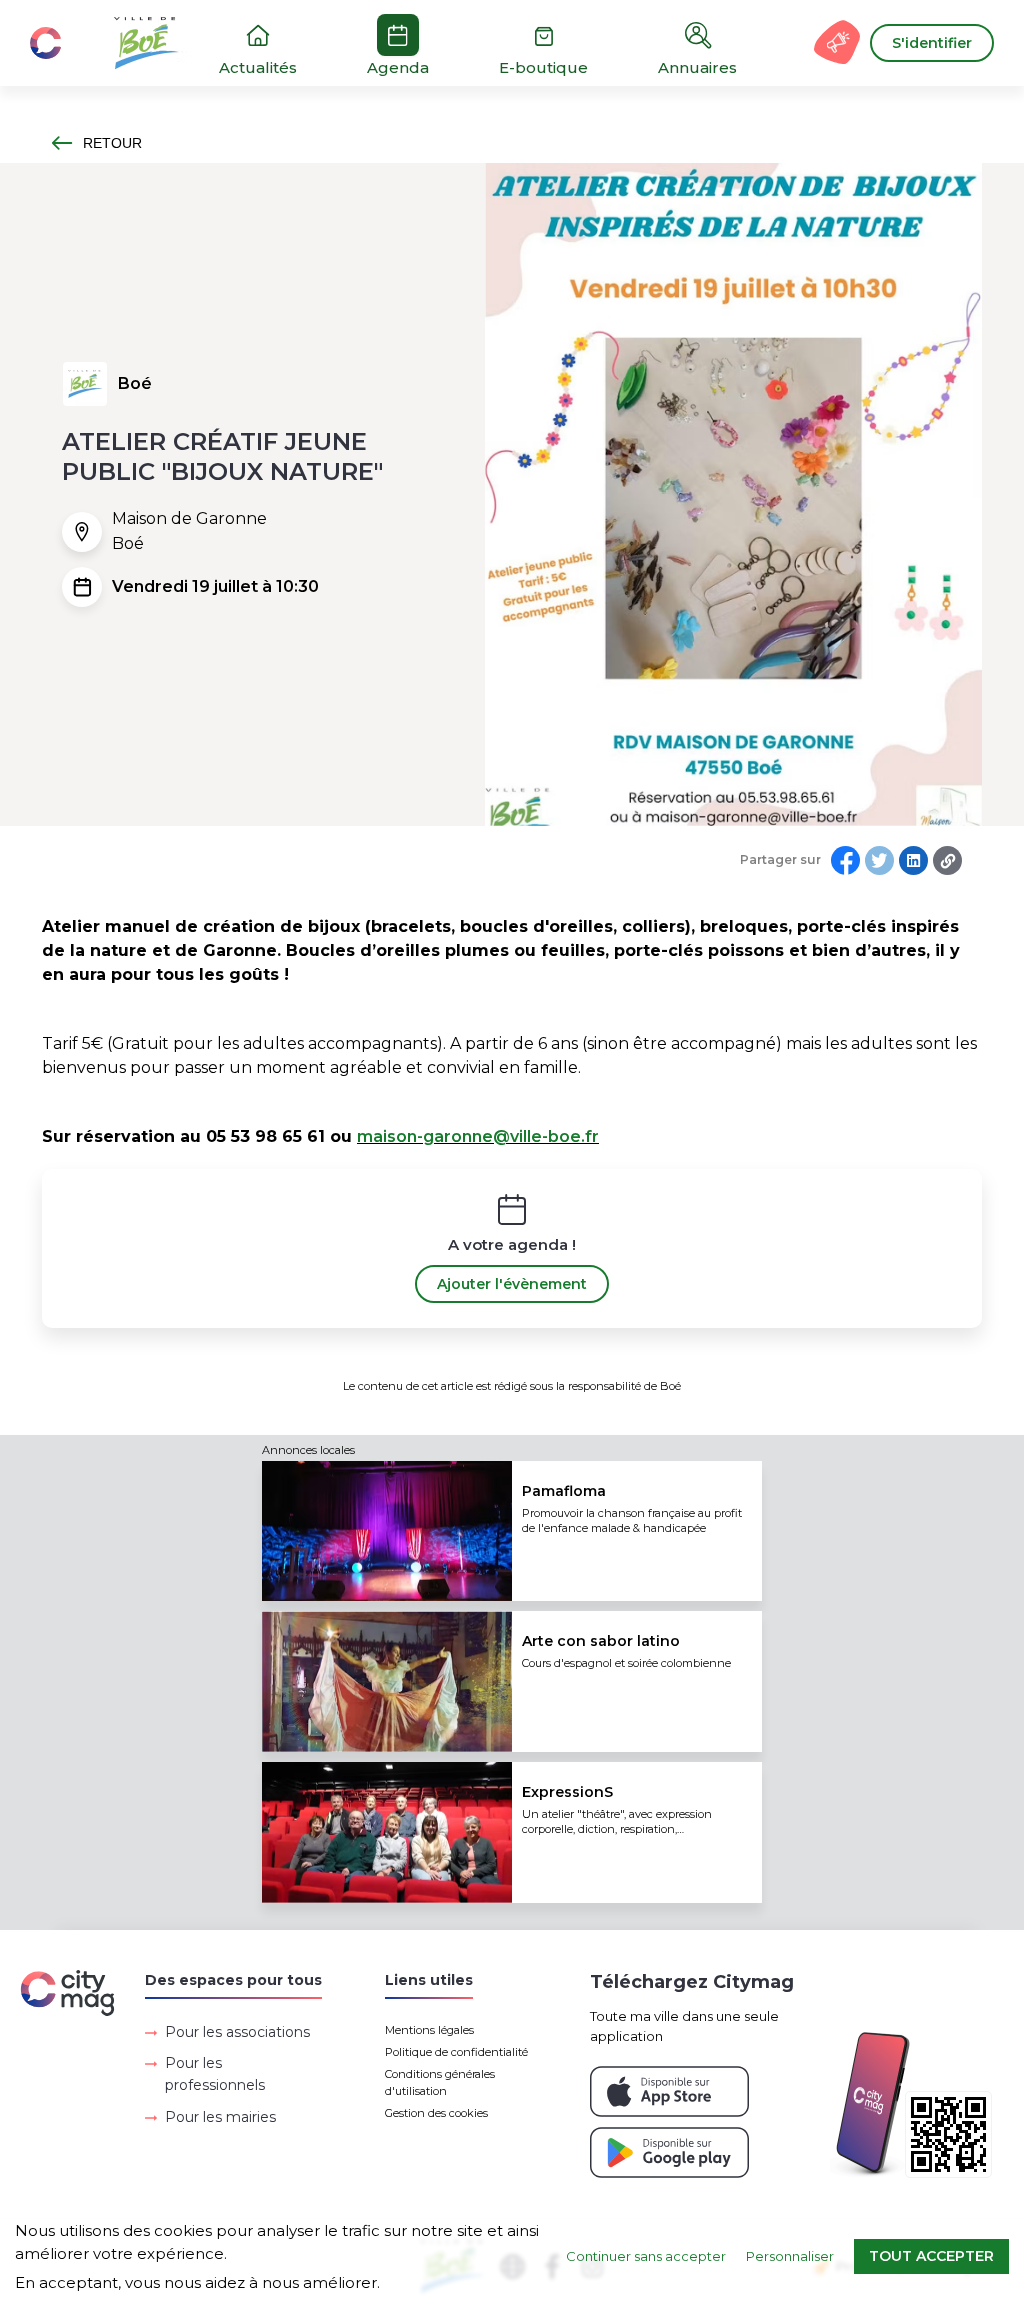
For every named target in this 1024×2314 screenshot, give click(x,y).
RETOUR (112, 143)
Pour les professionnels (215, 2074)
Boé (135, 383)
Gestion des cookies (436, 2113)
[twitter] (879, 860)
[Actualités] (130, 43)
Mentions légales (429, 2030)
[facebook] (845, 860)
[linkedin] (913, 860)
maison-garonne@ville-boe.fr (478, 1136)
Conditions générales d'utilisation (440, 2082)
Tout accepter (931, 2256)
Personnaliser (790, 2256)
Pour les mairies (220, 2117)
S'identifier (932, 43)
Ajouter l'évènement (512, 1284)
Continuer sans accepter (646, 2256)
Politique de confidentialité (456, 2052)
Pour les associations (237, 2032)
